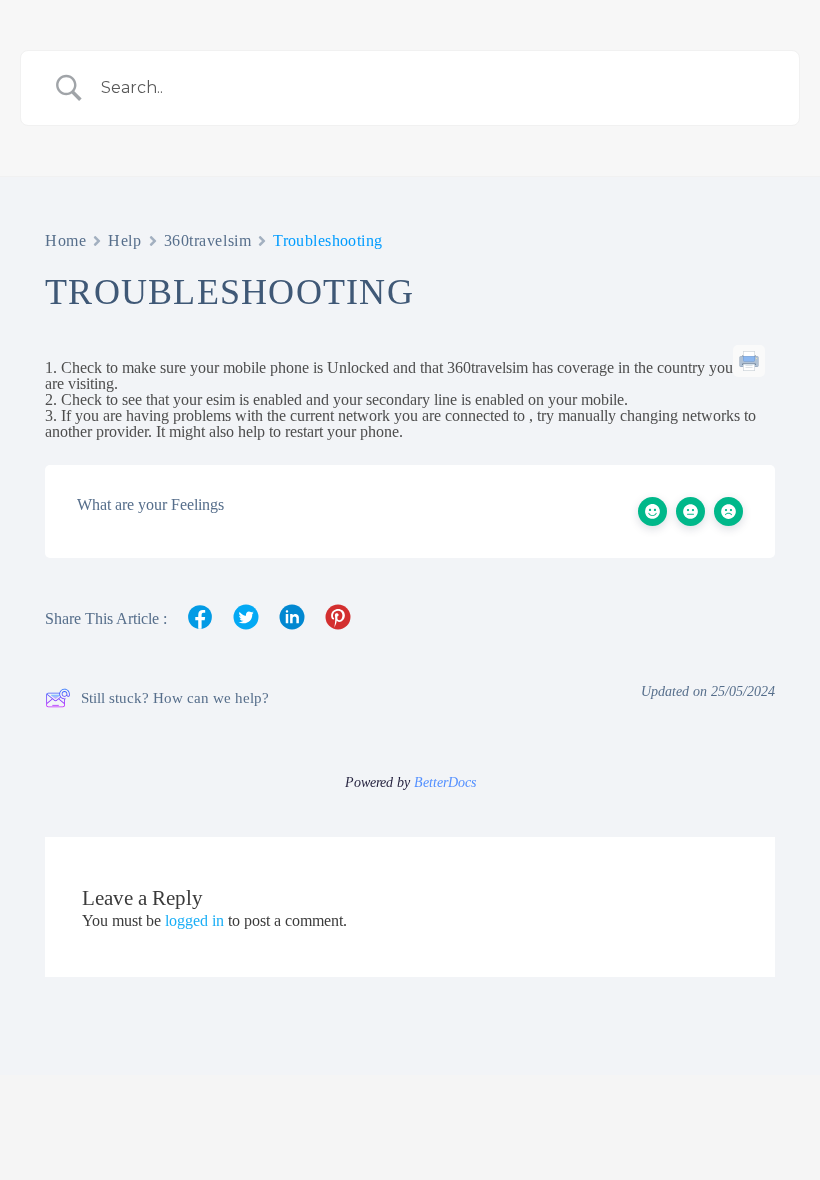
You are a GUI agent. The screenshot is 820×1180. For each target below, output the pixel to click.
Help (124, 240)
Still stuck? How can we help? (175, 698)
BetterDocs (445, 782)
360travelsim (208, 240)
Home (65, 240)
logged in (194, 920)
